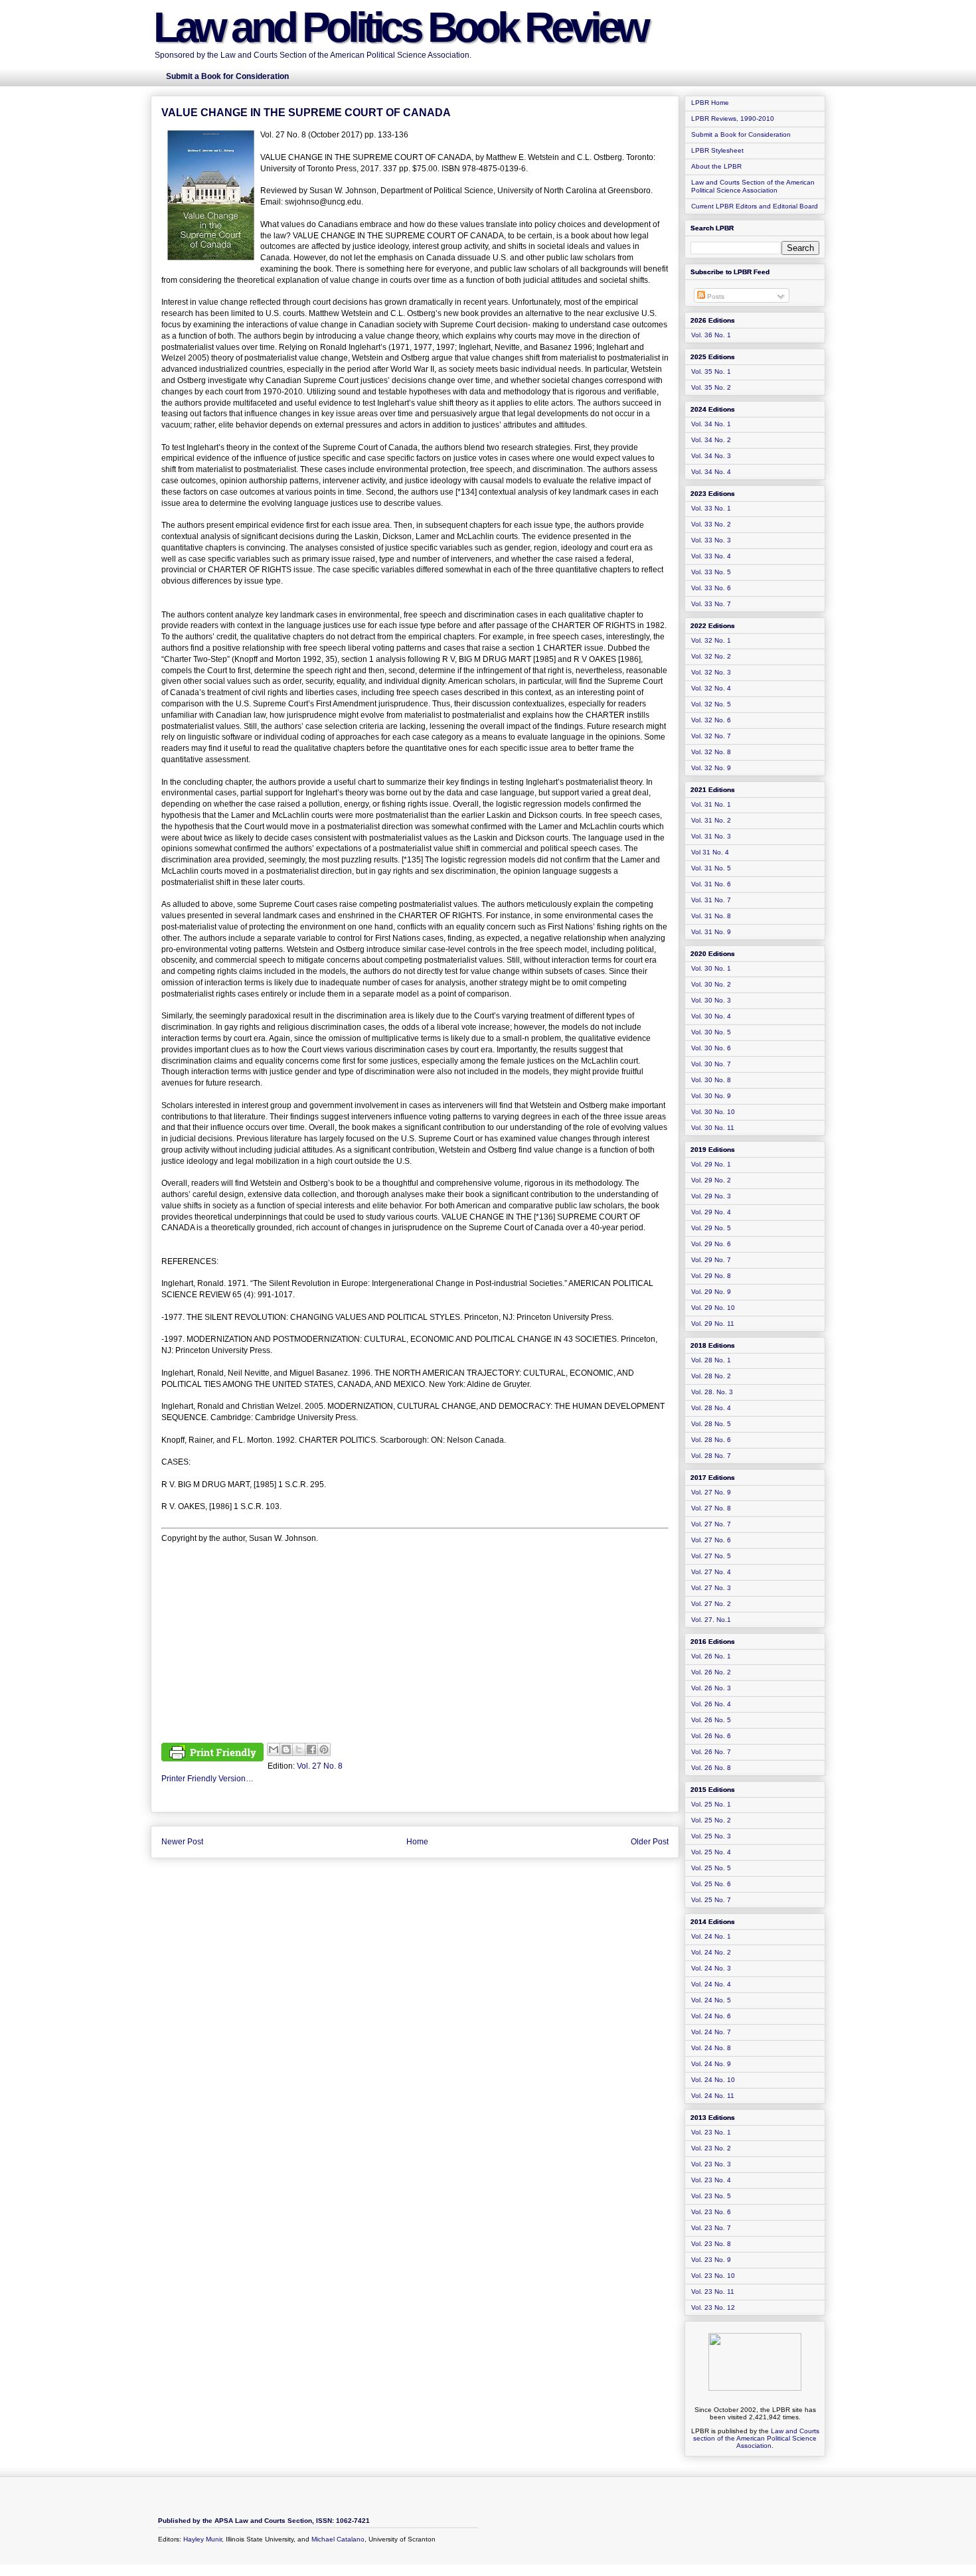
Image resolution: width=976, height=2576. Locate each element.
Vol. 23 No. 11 (713, 2292)
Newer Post (182, 1842)
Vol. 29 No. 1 (711, 1164)
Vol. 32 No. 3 (711, 672)
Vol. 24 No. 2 (711, 1952)
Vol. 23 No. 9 (711, 2260)
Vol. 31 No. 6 (711, 884)
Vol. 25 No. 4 (711, 1852)
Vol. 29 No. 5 (711, 1228)
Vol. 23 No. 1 (711, 2132)
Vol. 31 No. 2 (711, 820)
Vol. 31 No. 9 (711, 932)
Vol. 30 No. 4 (711, 1016)
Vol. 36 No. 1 (711, 335)
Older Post (650, 1842)
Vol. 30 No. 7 (711, 1064)
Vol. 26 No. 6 (711, 1736)
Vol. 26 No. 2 (711, 1672)
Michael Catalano (338, 2539)
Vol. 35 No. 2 (711, 387)
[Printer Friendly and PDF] (212, 1754)
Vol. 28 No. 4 (711, 1408)
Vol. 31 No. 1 (711, 804)
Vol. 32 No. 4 (711, 688)
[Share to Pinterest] (324, 1749)
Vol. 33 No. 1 (711, 508)
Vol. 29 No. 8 (711, 1276)
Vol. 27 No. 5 (711, 1556)
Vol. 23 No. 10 (713, 2276)
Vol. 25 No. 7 (711, 1900)
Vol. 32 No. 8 (711, 752)
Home (417, 1842)
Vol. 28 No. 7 (711, 1456)
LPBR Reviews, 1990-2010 (733, 119)
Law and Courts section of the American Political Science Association (756, 2438)
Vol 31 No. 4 (710, 852)
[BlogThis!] (286, 1749)
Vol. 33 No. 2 (711, 524)
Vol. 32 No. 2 (711, 656)
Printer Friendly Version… (207, 1779)
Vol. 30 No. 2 (711, 984)
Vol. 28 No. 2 (711, 1376)
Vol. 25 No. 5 (711, 1868)
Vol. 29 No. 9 (711, 1292)
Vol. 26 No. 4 (711, 1704)
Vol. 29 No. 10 (713, 1308)
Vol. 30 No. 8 (711, 1080)
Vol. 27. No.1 (711, 1620)
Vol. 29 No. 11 (713, 1324)
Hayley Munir (203, 2539)
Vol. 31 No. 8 (711, 916)
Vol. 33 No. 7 (711, 604)
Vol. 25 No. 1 (711, 1804)
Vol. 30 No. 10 (713, 1112)
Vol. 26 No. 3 (711, 1688)
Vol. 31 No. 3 (711, 836)
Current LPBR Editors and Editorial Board (755, 206)
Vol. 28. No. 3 (712, 1392)
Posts (715, 296)
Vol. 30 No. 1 (711, 968)
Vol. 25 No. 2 (711, 1820)
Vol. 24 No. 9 (711, 2064)
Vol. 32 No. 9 (711, 768)
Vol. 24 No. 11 (713, 2096)
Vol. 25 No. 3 (711, 1836)
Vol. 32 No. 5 (711, 704)
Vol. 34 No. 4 (711, 472)
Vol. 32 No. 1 (711, 640)
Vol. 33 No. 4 (711, 556)
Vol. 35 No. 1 (711, 371)
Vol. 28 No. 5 (711, 1424)
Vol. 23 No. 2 (711, 2148)
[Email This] (274, 1749)
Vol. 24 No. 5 (711, 2000)
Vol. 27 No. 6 (711, 1540)
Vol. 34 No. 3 (711, 456)
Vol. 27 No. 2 (711, 1604)
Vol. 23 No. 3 (711, 2164)
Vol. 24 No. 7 (711, 2032)
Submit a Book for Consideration (741, 134)
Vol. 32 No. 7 (711, 736)
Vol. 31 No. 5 (711, 868)
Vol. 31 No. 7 (711, 900)
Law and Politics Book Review (400, 27)
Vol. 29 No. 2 (711, 1180)
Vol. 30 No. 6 (711, 1048)
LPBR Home (710, 103)
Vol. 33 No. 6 (711, 588)
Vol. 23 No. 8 (711, 2244)
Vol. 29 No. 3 (711, 1196)
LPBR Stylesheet (717, 150)
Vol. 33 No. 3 (711, 540)
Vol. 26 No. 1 (711, 1656)
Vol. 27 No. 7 (711, 1524)
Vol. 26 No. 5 (711, 1720)
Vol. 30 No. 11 (713, 1128)
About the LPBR (716, 166)
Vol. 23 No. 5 (711, 2196)
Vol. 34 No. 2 (711, 440)
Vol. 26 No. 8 (711, 1768)
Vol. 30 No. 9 (711, 1096)
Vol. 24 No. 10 (713, 2080)
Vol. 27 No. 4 (711, 1572)
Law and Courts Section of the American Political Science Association (753, 186)
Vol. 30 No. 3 (711, 1000)
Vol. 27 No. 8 (320, 1766)
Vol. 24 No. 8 (711, 2048)
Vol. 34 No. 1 (711, 424)
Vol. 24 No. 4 (711, 1984)
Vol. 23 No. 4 (711, 2180)
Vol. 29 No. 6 (711, 1244)
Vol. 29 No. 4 (711, 1212)
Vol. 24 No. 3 (711, 1968)
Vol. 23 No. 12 (713, 2307)
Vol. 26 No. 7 (711, 1752)
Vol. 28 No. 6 (711, 1440)
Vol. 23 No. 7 (711, 2228)
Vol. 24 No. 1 (711, 1936)
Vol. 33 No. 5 (711, 572)
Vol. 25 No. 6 (711, 1884)
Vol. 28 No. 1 (711, 1360)
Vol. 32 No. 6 (711, 720)
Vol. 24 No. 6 (711, 2016)
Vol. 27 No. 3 (711, 1588)
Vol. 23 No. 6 (711, 2212)
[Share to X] (299, 1749)
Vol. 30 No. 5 (711, 1032)
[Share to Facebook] (311, 1749)
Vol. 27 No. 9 (711, 1492)
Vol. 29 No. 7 (711, 1260)
